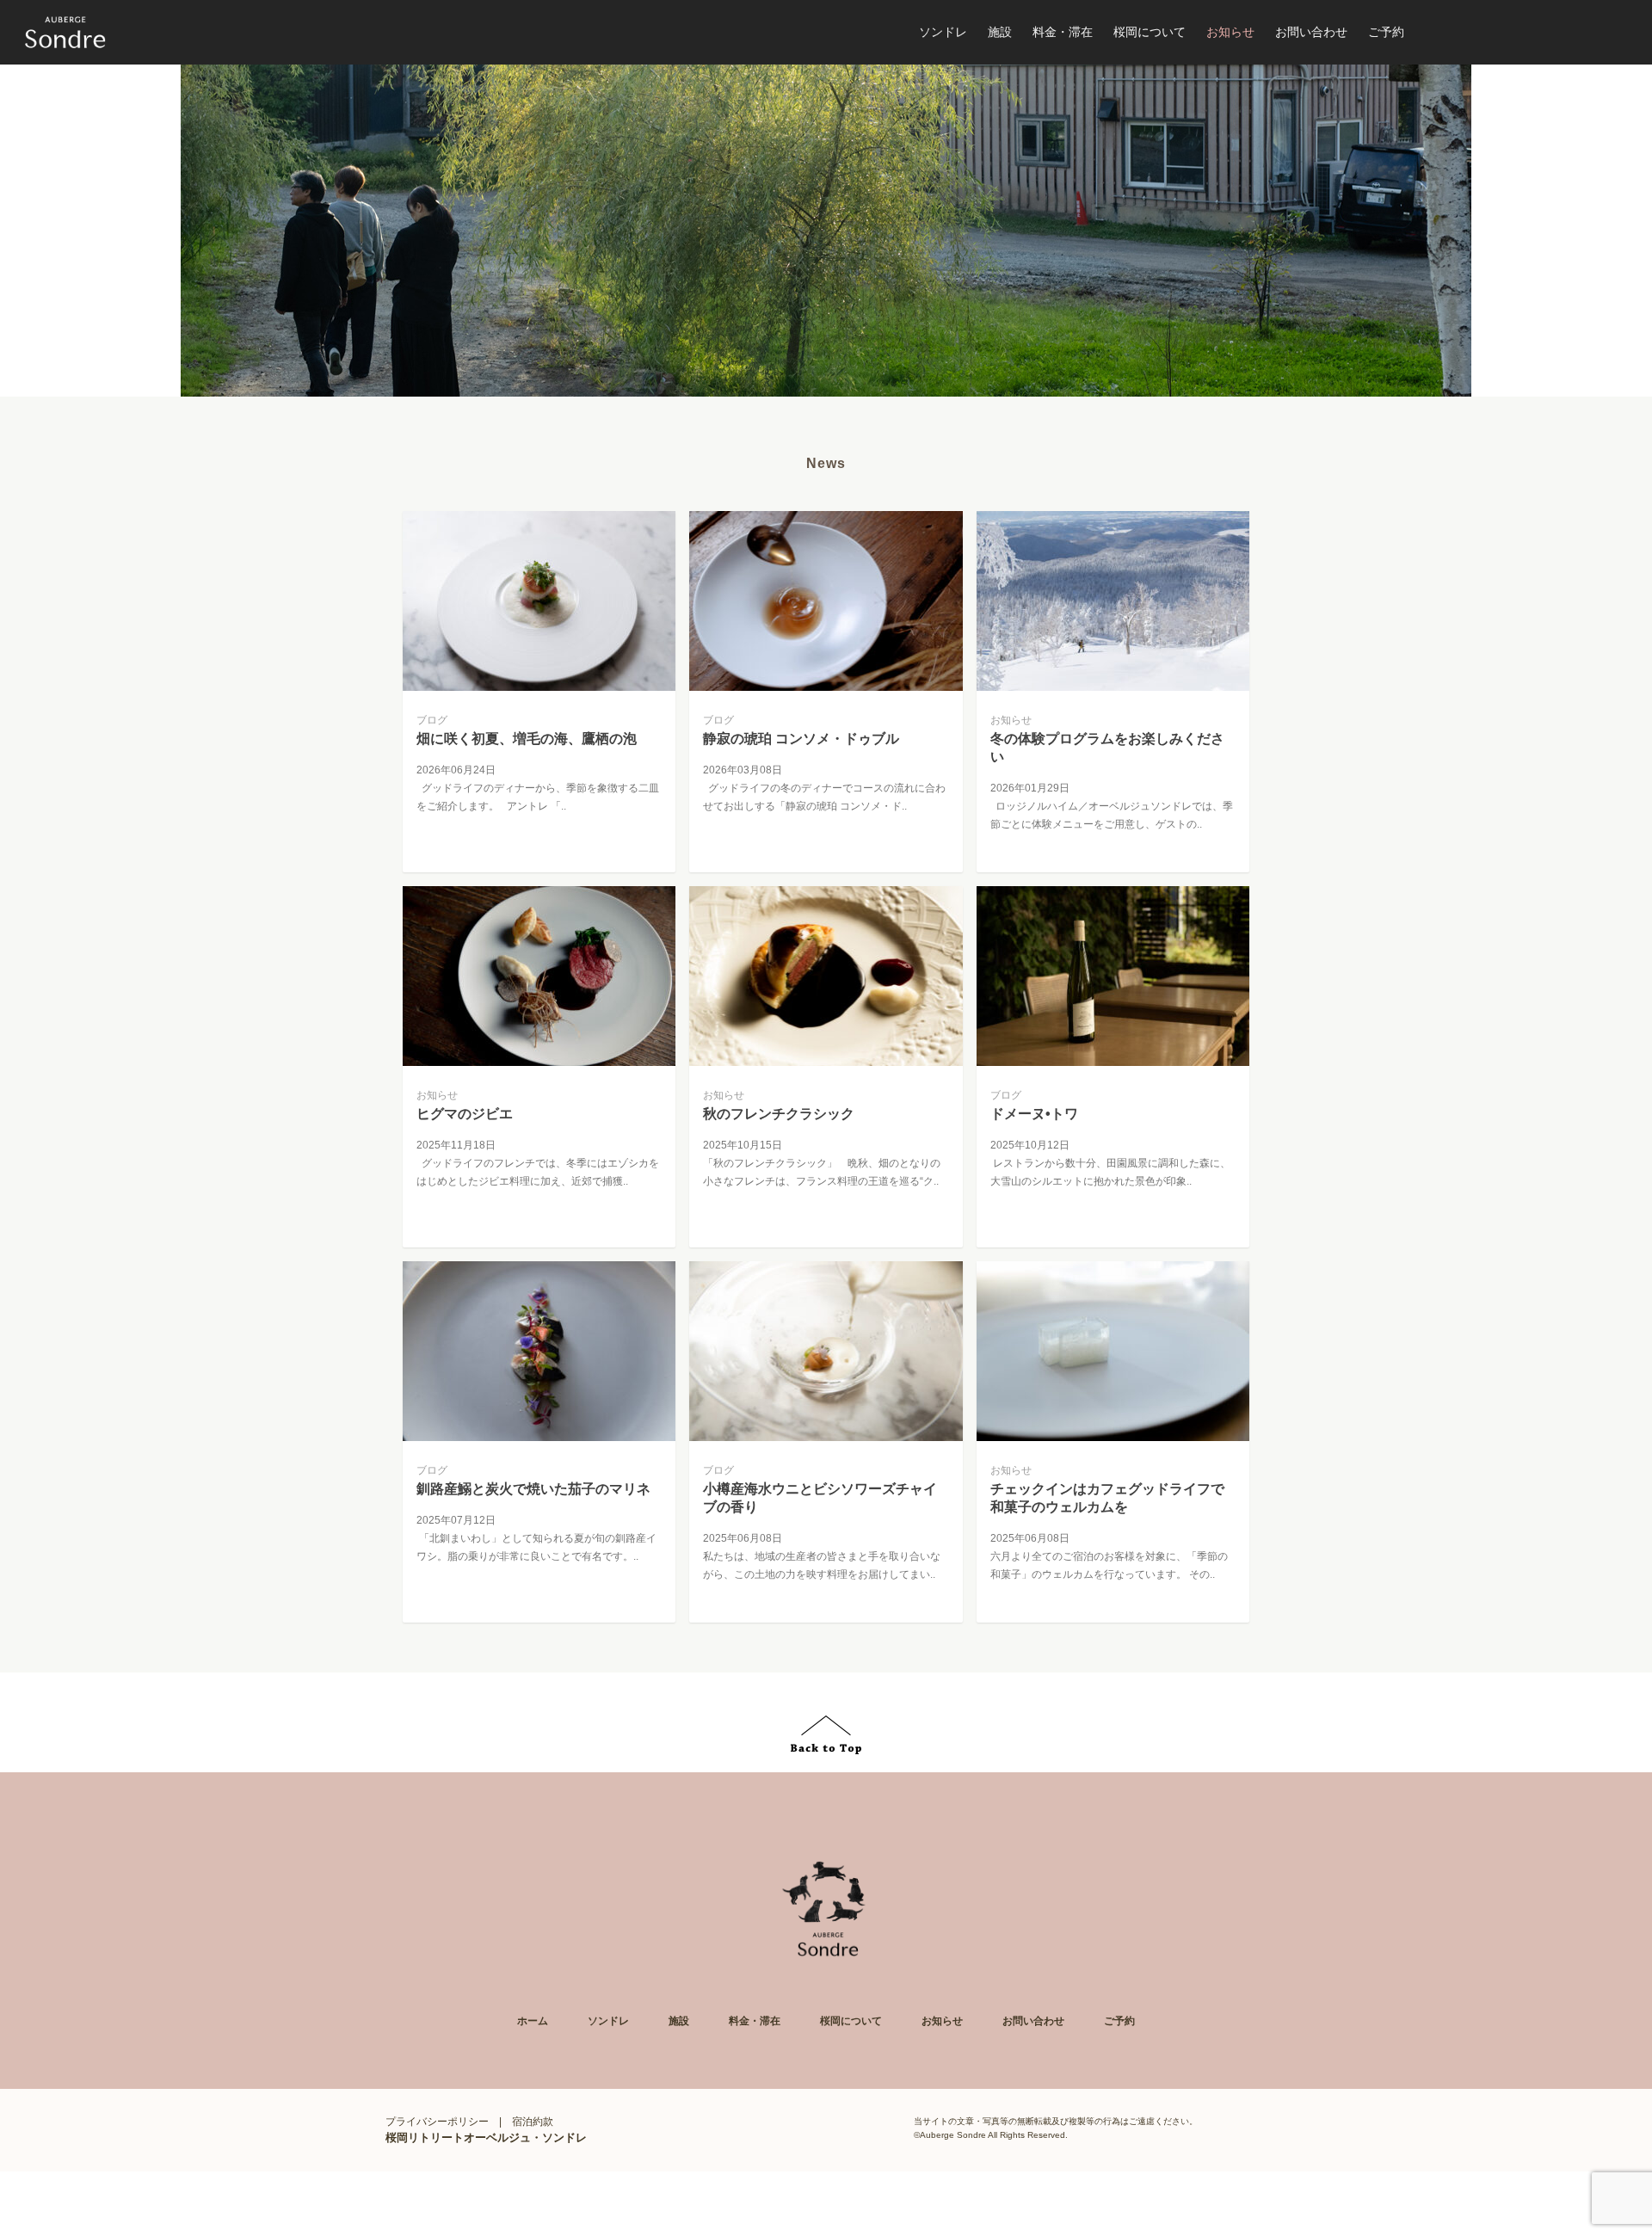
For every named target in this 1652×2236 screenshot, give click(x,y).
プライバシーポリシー (437, 2122)
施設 (679, 2021)
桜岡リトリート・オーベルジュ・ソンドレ (65, 33)
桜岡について (851, 2021)
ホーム (533, 2021)
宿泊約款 (533, 2122)
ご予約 (1119, 2021)
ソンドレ (608, 2021)
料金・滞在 (755, 2021)
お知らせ (942, 2021)
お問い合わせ (1033, 2021)
